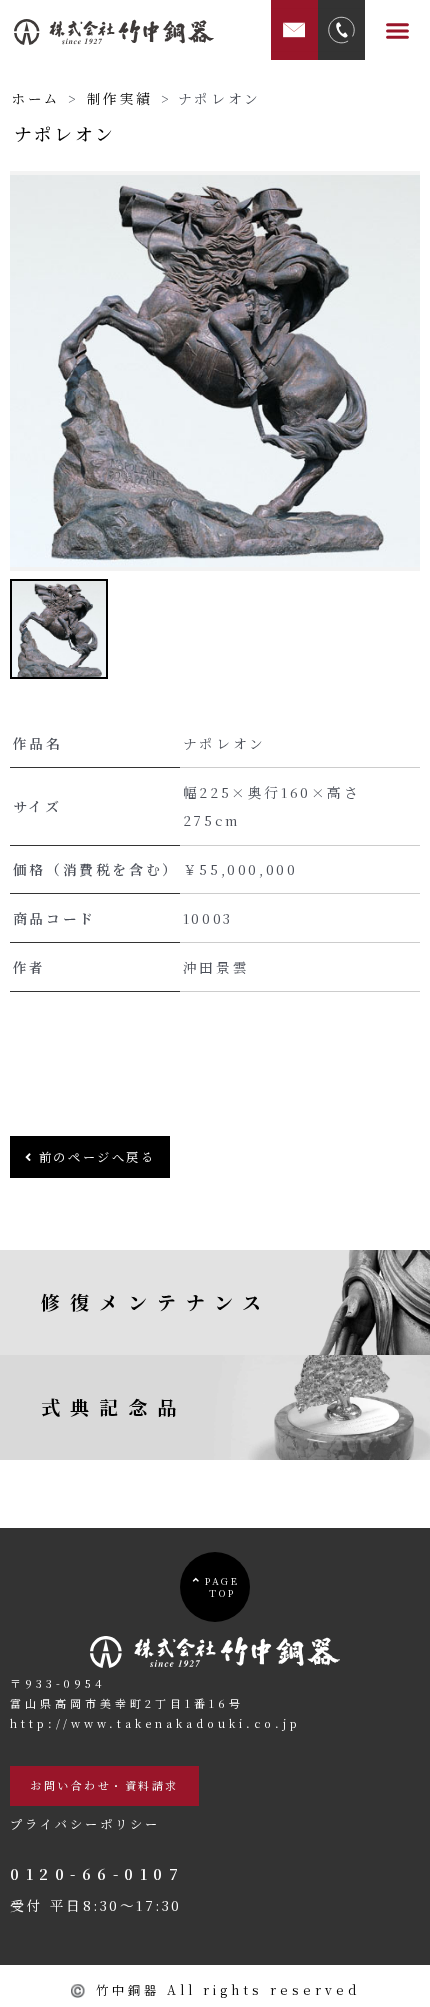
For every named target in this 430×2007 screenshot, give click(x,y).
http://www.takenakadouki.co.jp (155, 1723)
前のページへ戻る (94, 1157)
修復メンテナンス (156, 1301)
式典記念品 (113, 1406)
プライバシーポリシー (85, 1824)
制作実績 (120, 98)
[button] (398, 30)
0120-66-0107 (97, 1873)
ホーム (36, 98)
